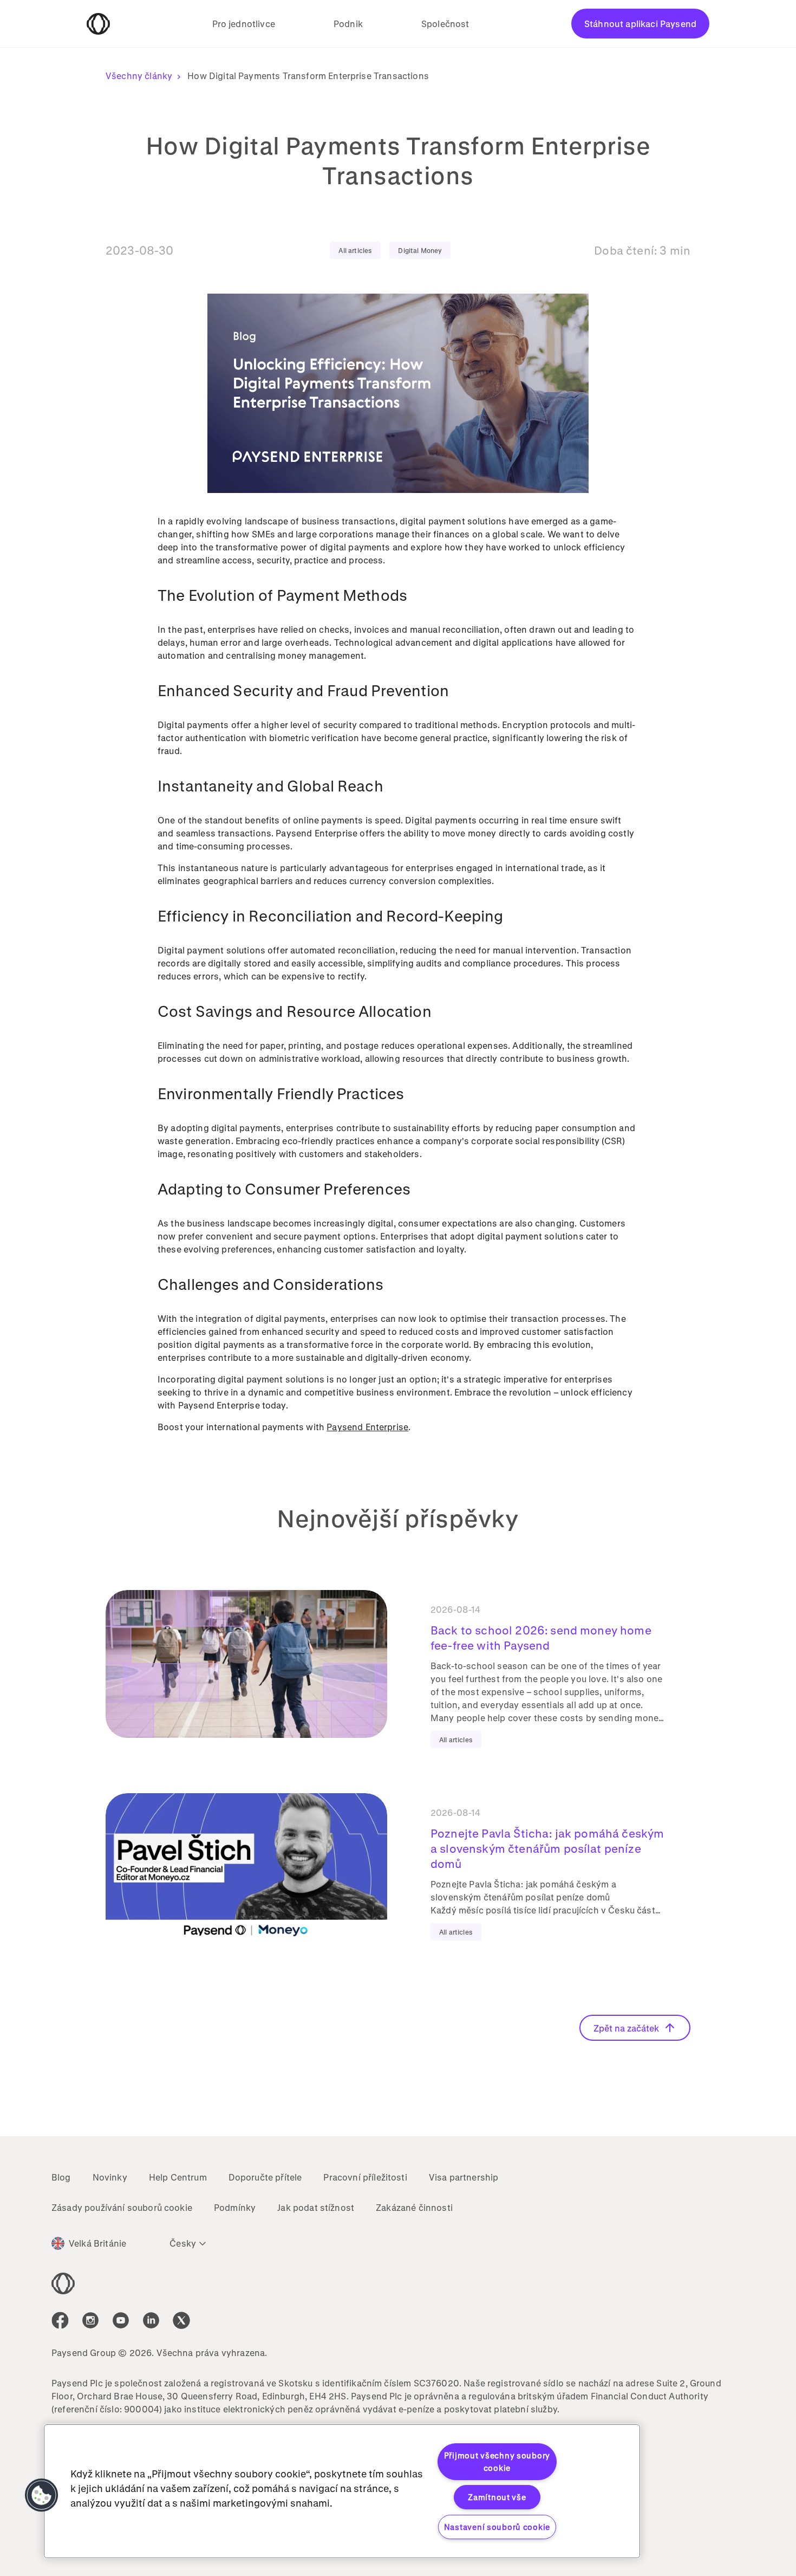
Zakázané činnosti (414, 2207)
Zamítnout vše (497, 2497)
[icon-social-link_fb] (60, 2320)
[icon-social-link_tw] (181, 2320)
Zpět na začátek (626, 2028)
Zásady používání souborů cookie (122, 2207)
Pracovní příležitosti (365, 2177)
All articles (355, 250)
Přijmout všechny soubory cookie (497, 2462)
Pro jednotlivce (244, 24)
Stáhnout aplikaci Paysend (640, 24)
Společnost (445, 24)
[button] (42, 2495)
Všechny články (139, 76)
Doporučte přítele (265, 2177)
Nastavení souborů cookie (497, 2527)
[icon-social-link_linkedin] (151, 2320)
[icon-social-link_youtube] (121, 2320)
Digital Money (420, 250)
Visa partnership (464, 2177)
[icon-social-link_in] (90, 2320)
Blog (61, 2177)
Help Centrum (178, 2177)
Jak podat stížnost (316, 2207)
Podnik (348, 24)
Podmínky (235, 2207)
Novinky (110, 2177)
